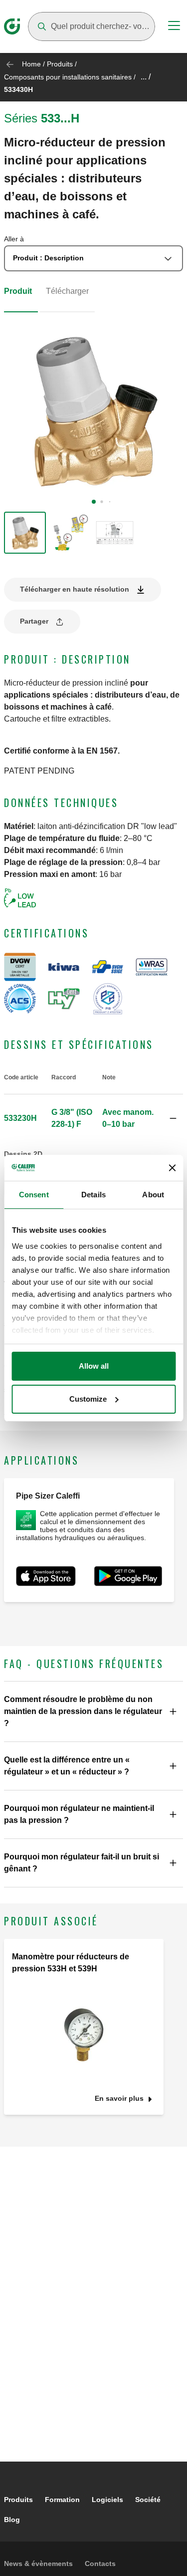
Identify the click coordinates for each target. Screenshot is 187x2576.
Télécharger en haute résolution (75, 589)
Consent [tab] (34, 1195)
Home (31, 64)
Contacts (100, 2564)
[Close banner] (172, 1168)
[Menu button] (174, 27)
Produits (60, 64)
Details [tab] (93, 1195)
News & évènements (38, 2564)
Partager (34, 621)
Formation (62, 2500)
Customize (88, 1399)
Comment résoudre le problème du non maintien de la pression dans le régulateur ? (83, 1711)
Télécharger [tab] (67, 291)
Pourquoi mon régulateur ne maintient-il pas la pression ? (79, 1814)
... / (146, 77)
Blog (12, 2520)
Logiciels (107, 2500)
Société (148, 2500)
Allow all (94, 1366)
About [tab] (153, 1195)
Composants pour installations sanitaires (68, 77)
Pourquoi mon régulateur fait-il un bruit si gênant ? (82, 1863)
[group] (25, 533)
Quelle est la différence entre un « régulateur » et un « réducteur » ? (67, 1766)
